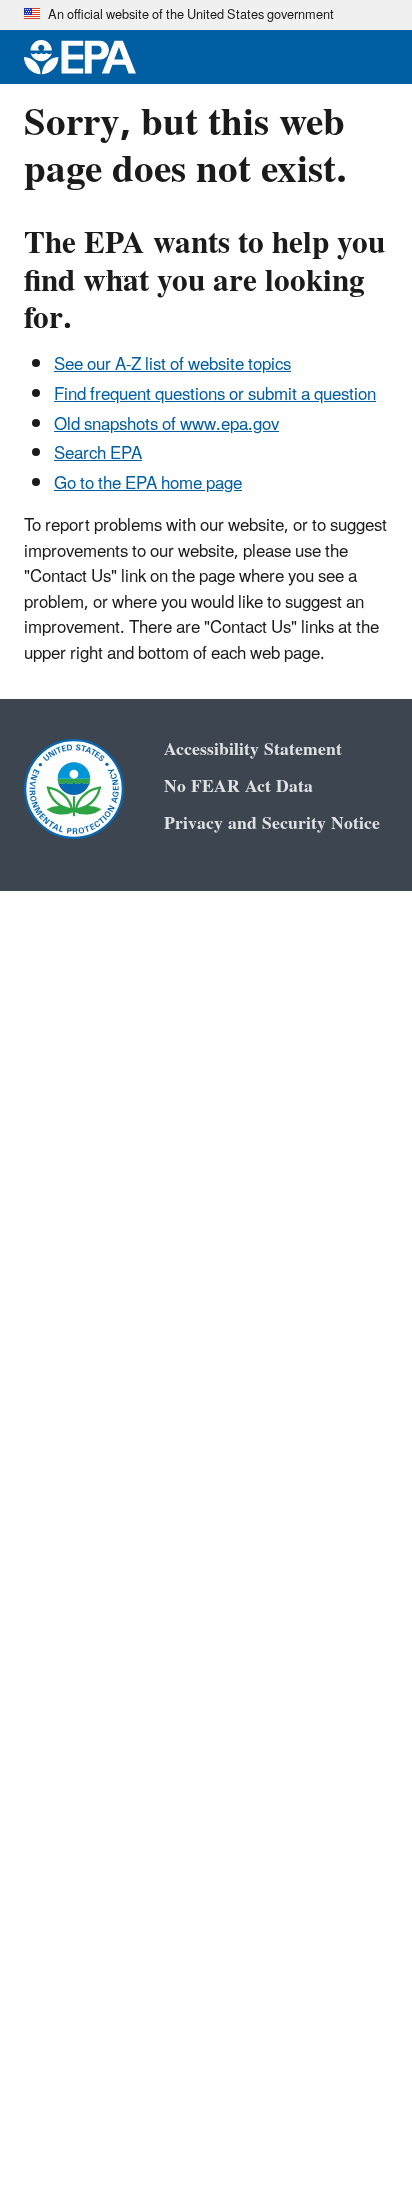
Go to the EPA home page (148, 484)
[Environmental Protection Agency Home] (80, 57)
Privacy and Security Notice (272, 823)
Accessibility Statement (253, 749)
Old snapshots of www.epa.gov (166, 425)
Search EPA (98, 454)
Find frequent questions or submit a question (215, 395)
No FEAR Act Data (238, 786)
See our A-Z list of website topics (172, 365)
